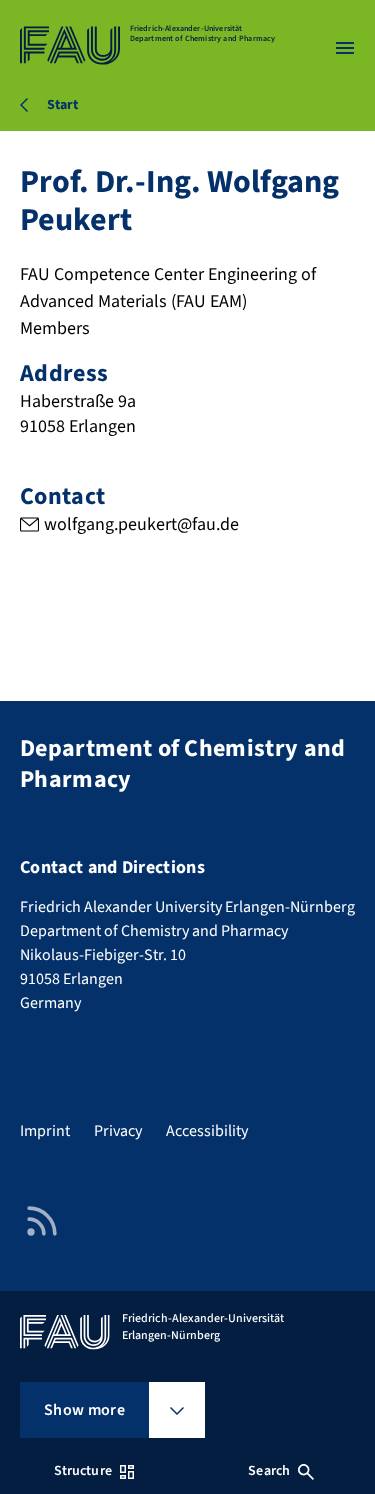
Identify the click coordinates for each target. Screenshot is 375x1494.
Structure (83, 1471)
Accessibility (207, 1131)
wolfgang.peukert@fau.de (141, 524)
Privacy (118, 1131)
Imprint (45, 1131)
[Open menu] (345, 48)
